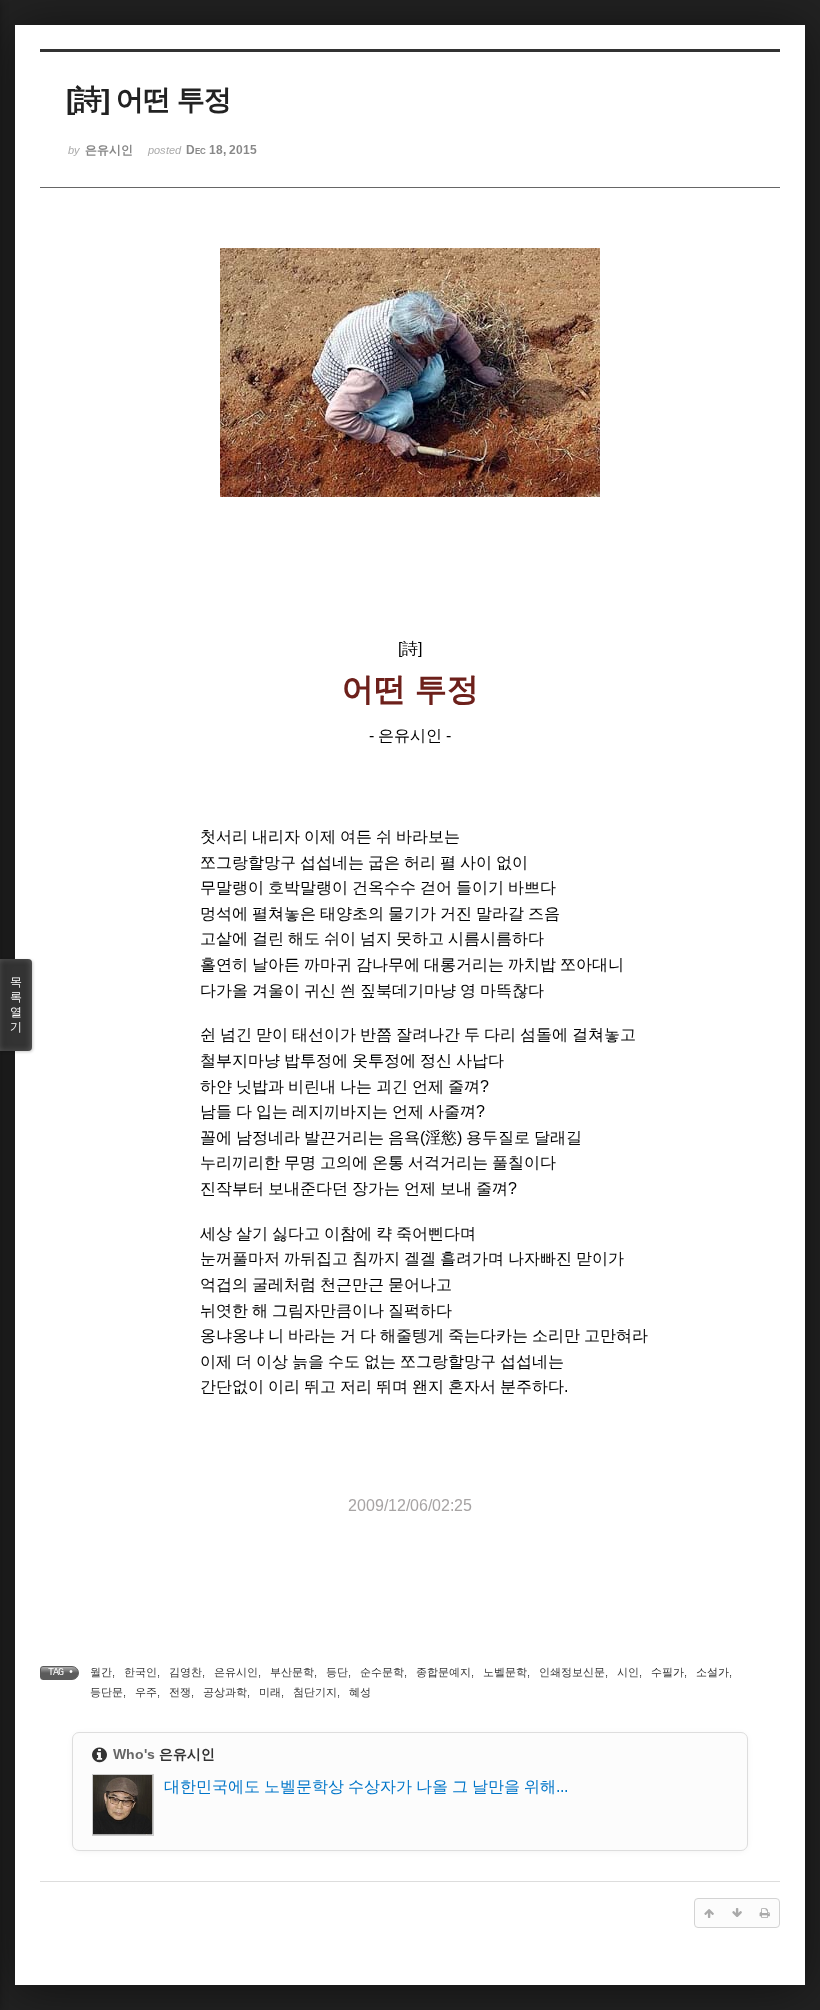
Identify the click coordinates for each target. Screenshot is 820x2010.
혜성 (360, 1692)
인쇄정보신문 (572, 1672)
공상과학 (225, 1692)
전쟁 (180, 1692)
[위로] (709, 1913)
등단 (337, 1672)
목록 (16, 1004)
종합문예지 (443, 1672)
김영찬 (185, 1672)
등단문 (106, 1692)
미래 (270, 1692)
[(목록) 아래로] (737, 1913)
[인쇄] (765, 1913)
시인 (628, 1672)
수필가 (667, 1672)
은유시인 (236, 1672)
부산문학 (292, 1672)
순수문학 (382, 1672)
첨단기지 (315, 1692)
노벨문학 (505, 1672)
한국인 (140, 1672)
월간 (101, 1672)
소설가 (712, 1672)
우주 (146, 1692)
